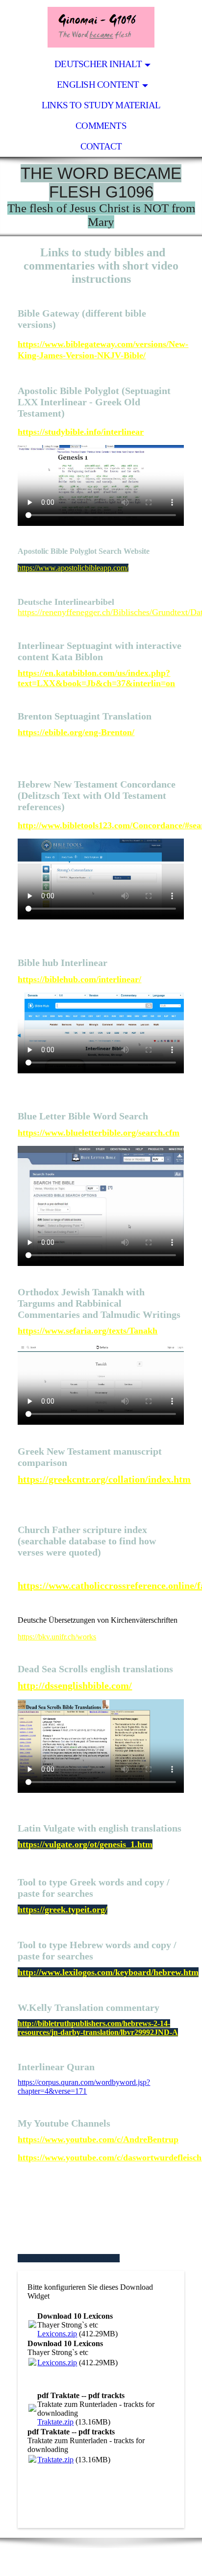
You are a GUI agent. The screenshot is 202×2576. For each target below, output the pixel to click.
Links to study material (101, 105)
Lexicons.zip (57, 2334)
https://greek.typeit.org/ (63, 1909)
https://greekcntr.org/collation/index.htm (104, 1479)
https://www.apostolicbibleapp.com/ (73, 568)
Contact (101, 146)
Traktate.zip (55, 2422)
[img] (101, 27)
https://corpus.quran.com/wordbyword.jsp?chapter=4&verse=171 (84, 2087)
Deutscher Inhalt (98, 64)
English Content (98, 85)
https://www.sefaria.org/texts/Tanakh (88, 1331)
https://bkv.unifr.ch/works (57, 1637)
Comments (101, 126)
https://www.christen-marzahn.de (69, 2258)
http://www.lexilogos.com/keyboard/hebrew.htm (108, 1972)
